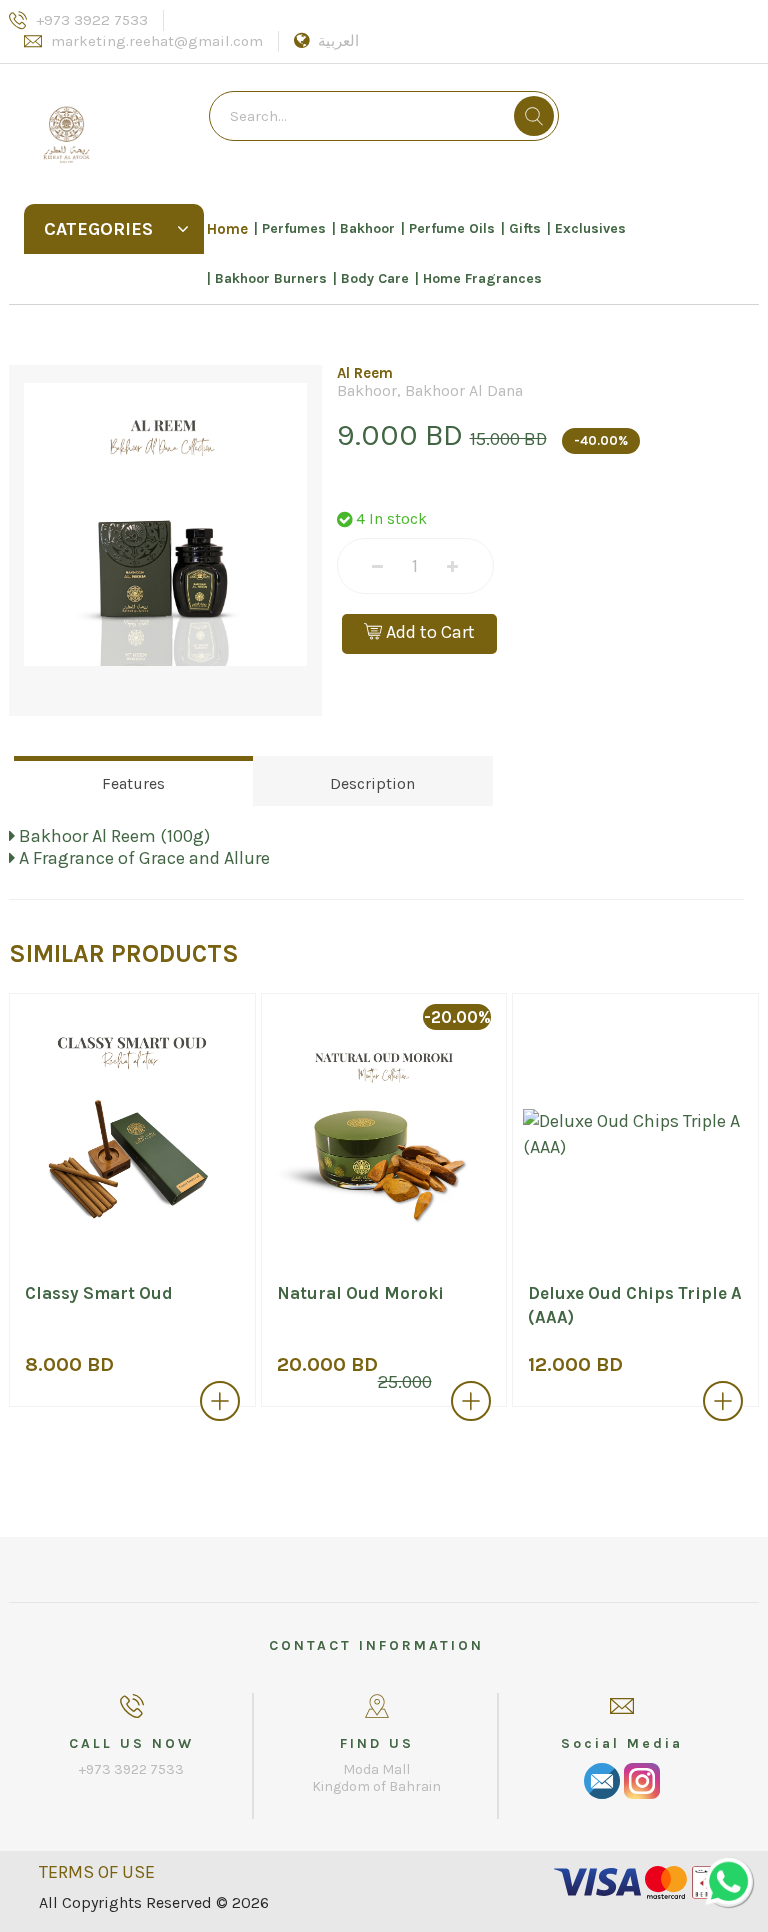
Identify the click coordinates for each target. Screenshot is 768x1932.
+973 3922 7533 (92, 20)
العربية (338, 41)
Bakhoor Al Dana (464, 390)
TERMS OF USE (97, 1872)
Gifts (525, 228)
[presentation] (27, 1213)
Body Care (375, 278)
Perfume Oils (452, 228)
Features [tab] (133, 783)
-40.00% (601, 440)
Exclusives (590, 228)
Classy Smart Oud (99, 1293)
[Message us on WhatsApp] (728, 1882)
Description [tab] (372, 783)
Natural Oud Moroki (360, 1293)
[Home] (114, 124)
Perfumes (294, 228)
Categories (98, 229)
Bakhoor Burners (271, 278)
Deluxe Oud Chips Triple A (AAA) (635, 1305)
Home (227, 229)
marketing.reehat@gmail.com (157, 41)
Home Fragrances (482, 278)
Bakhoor (367, 228)
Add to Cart (428, 632)
